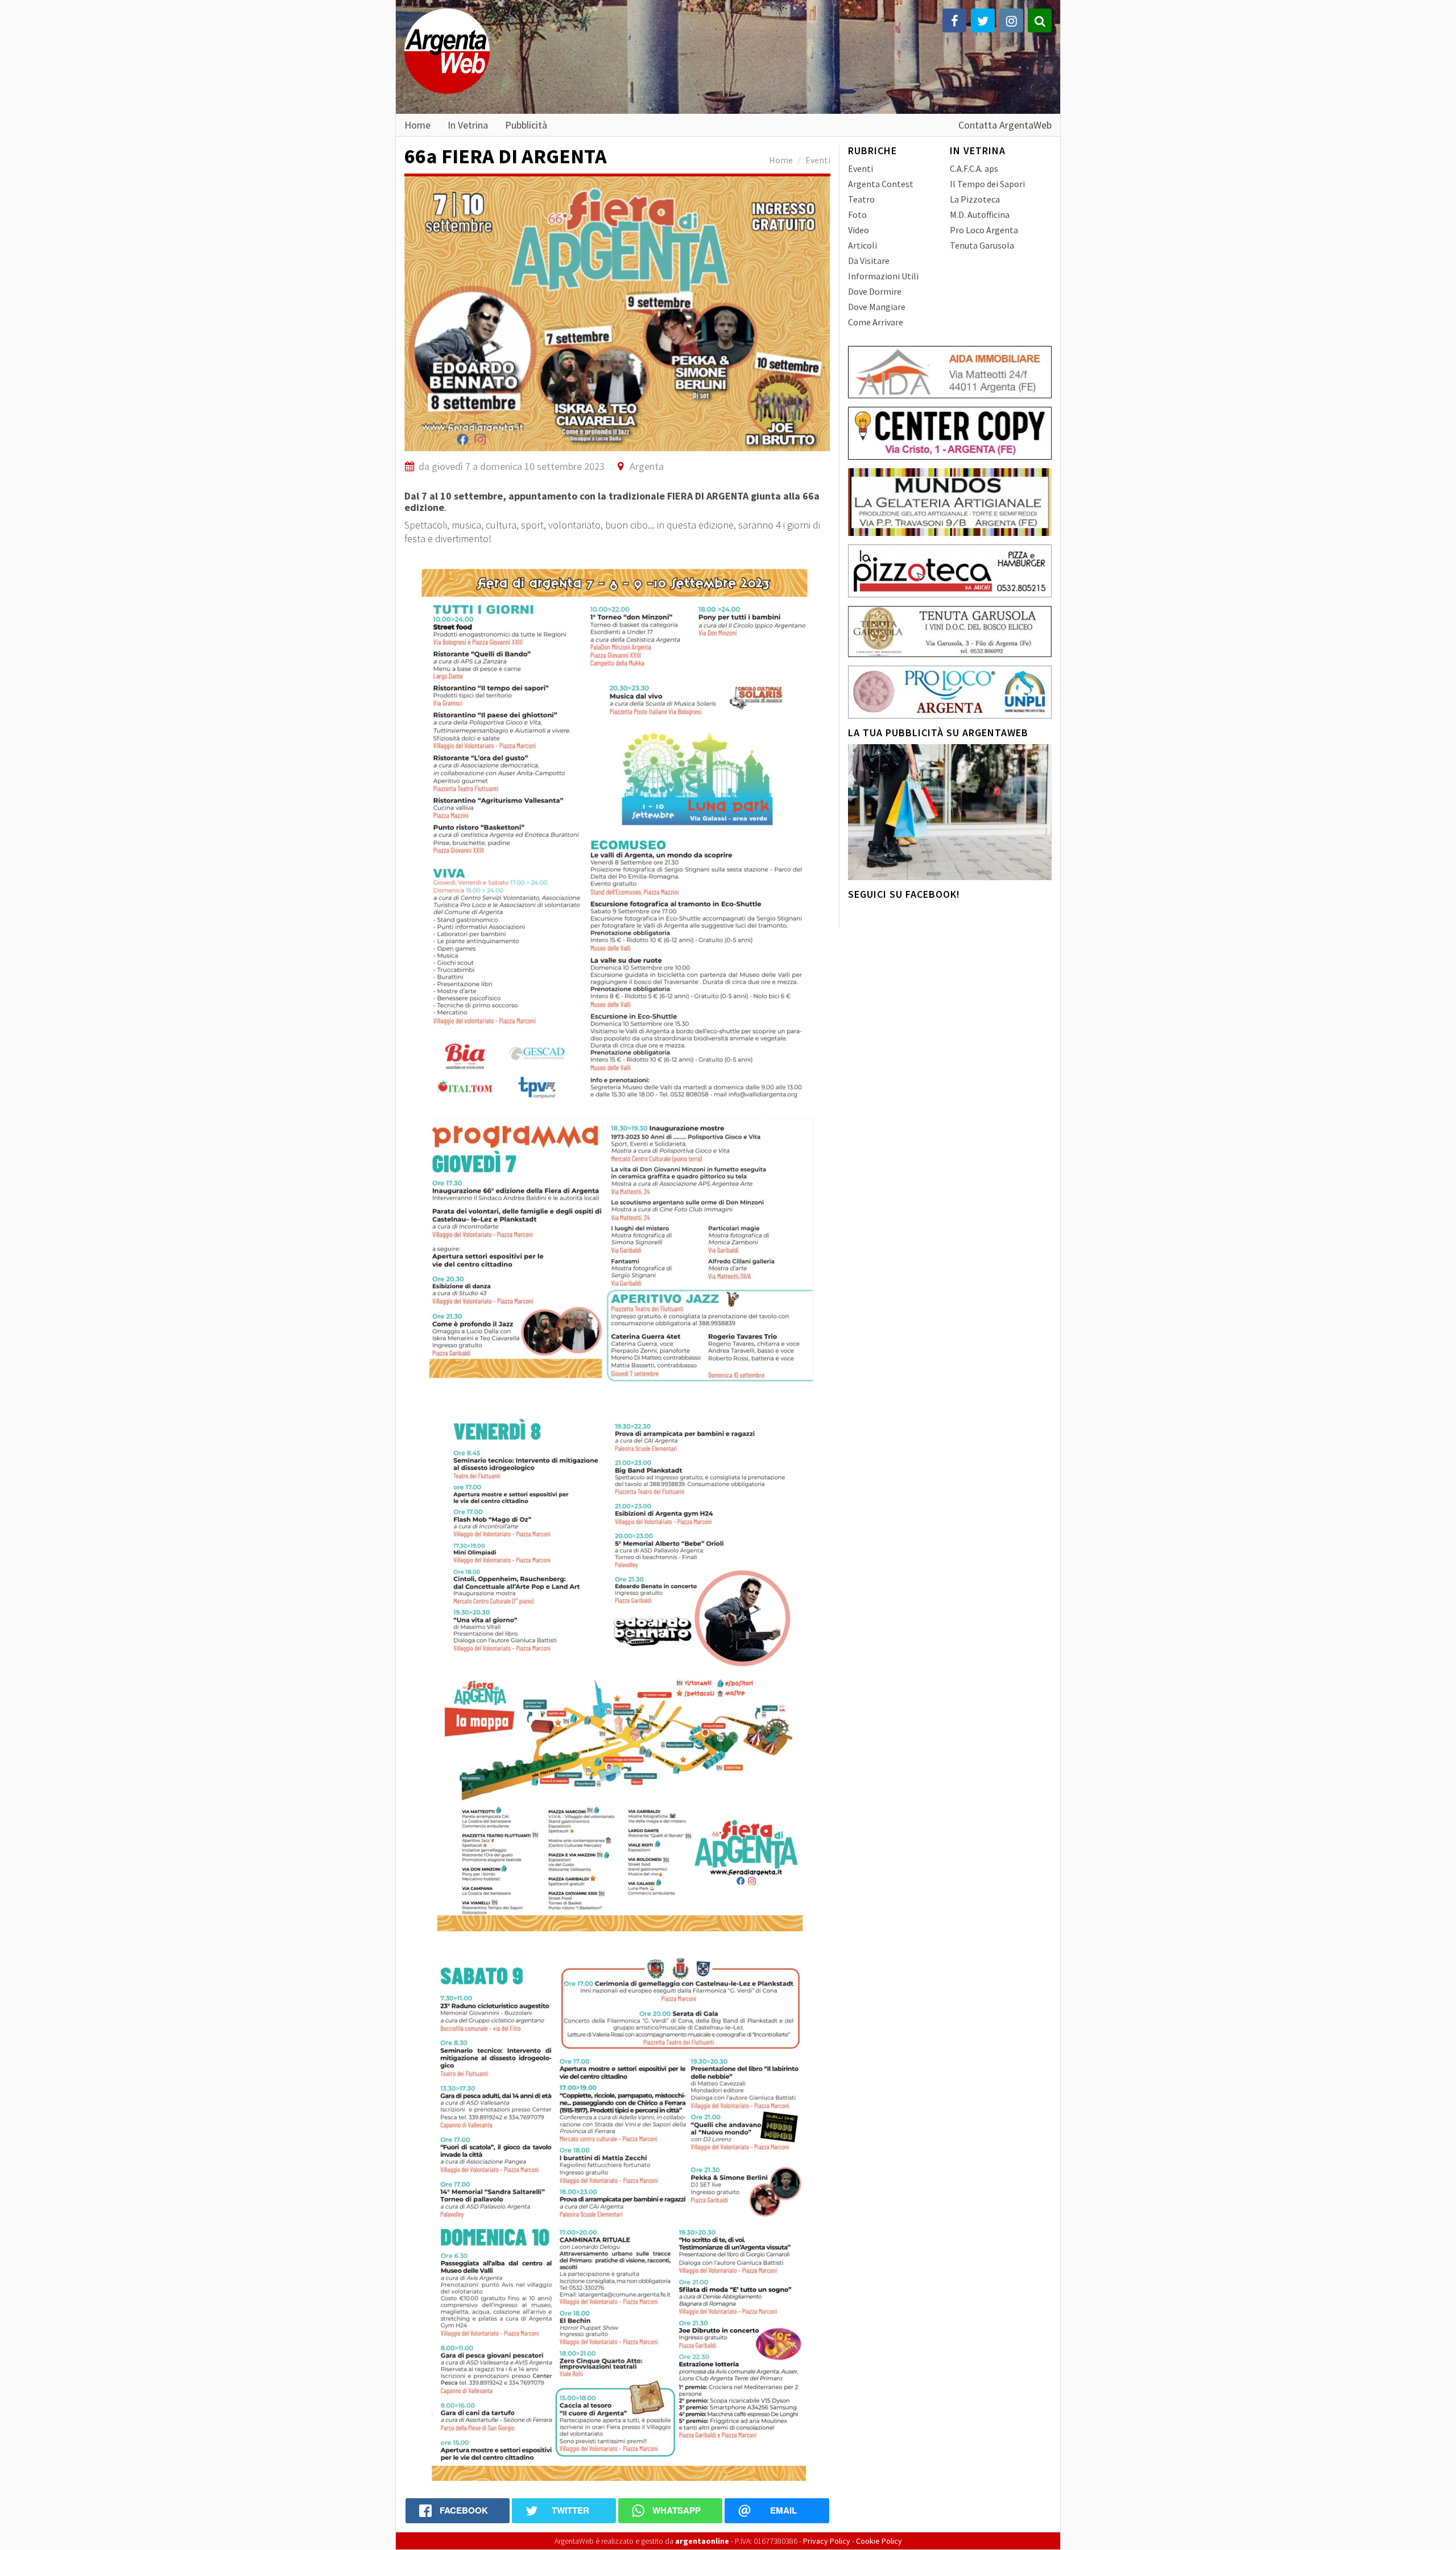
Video (859, 230)
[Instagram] (1011, 20)
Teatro (861, 199)
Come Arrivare (876, 322)
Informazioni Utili (883, 276)
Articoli (863, 245)
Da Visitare (869, 261)
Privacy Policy (827, 2541)
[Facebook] (954, 20)
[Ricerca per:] (1040, 20)
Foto (857, 214)
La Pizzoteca (975, 199)
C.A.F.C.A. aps (974, 168)
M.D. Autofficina (980, 214)
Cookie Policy (879, 2541)
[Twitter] (983, 20)
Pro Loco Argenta (984, 230)
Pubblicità (526, 125)
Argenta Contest (881, 184)
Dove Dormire (875, 291)
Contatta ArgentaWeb (1005, 125)
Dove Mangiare (877, 307)
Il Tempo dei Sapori (987, 184)
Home (417, 125)
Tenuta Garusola (982, 245)
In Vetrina (468, 125)
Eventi (818, 160)
